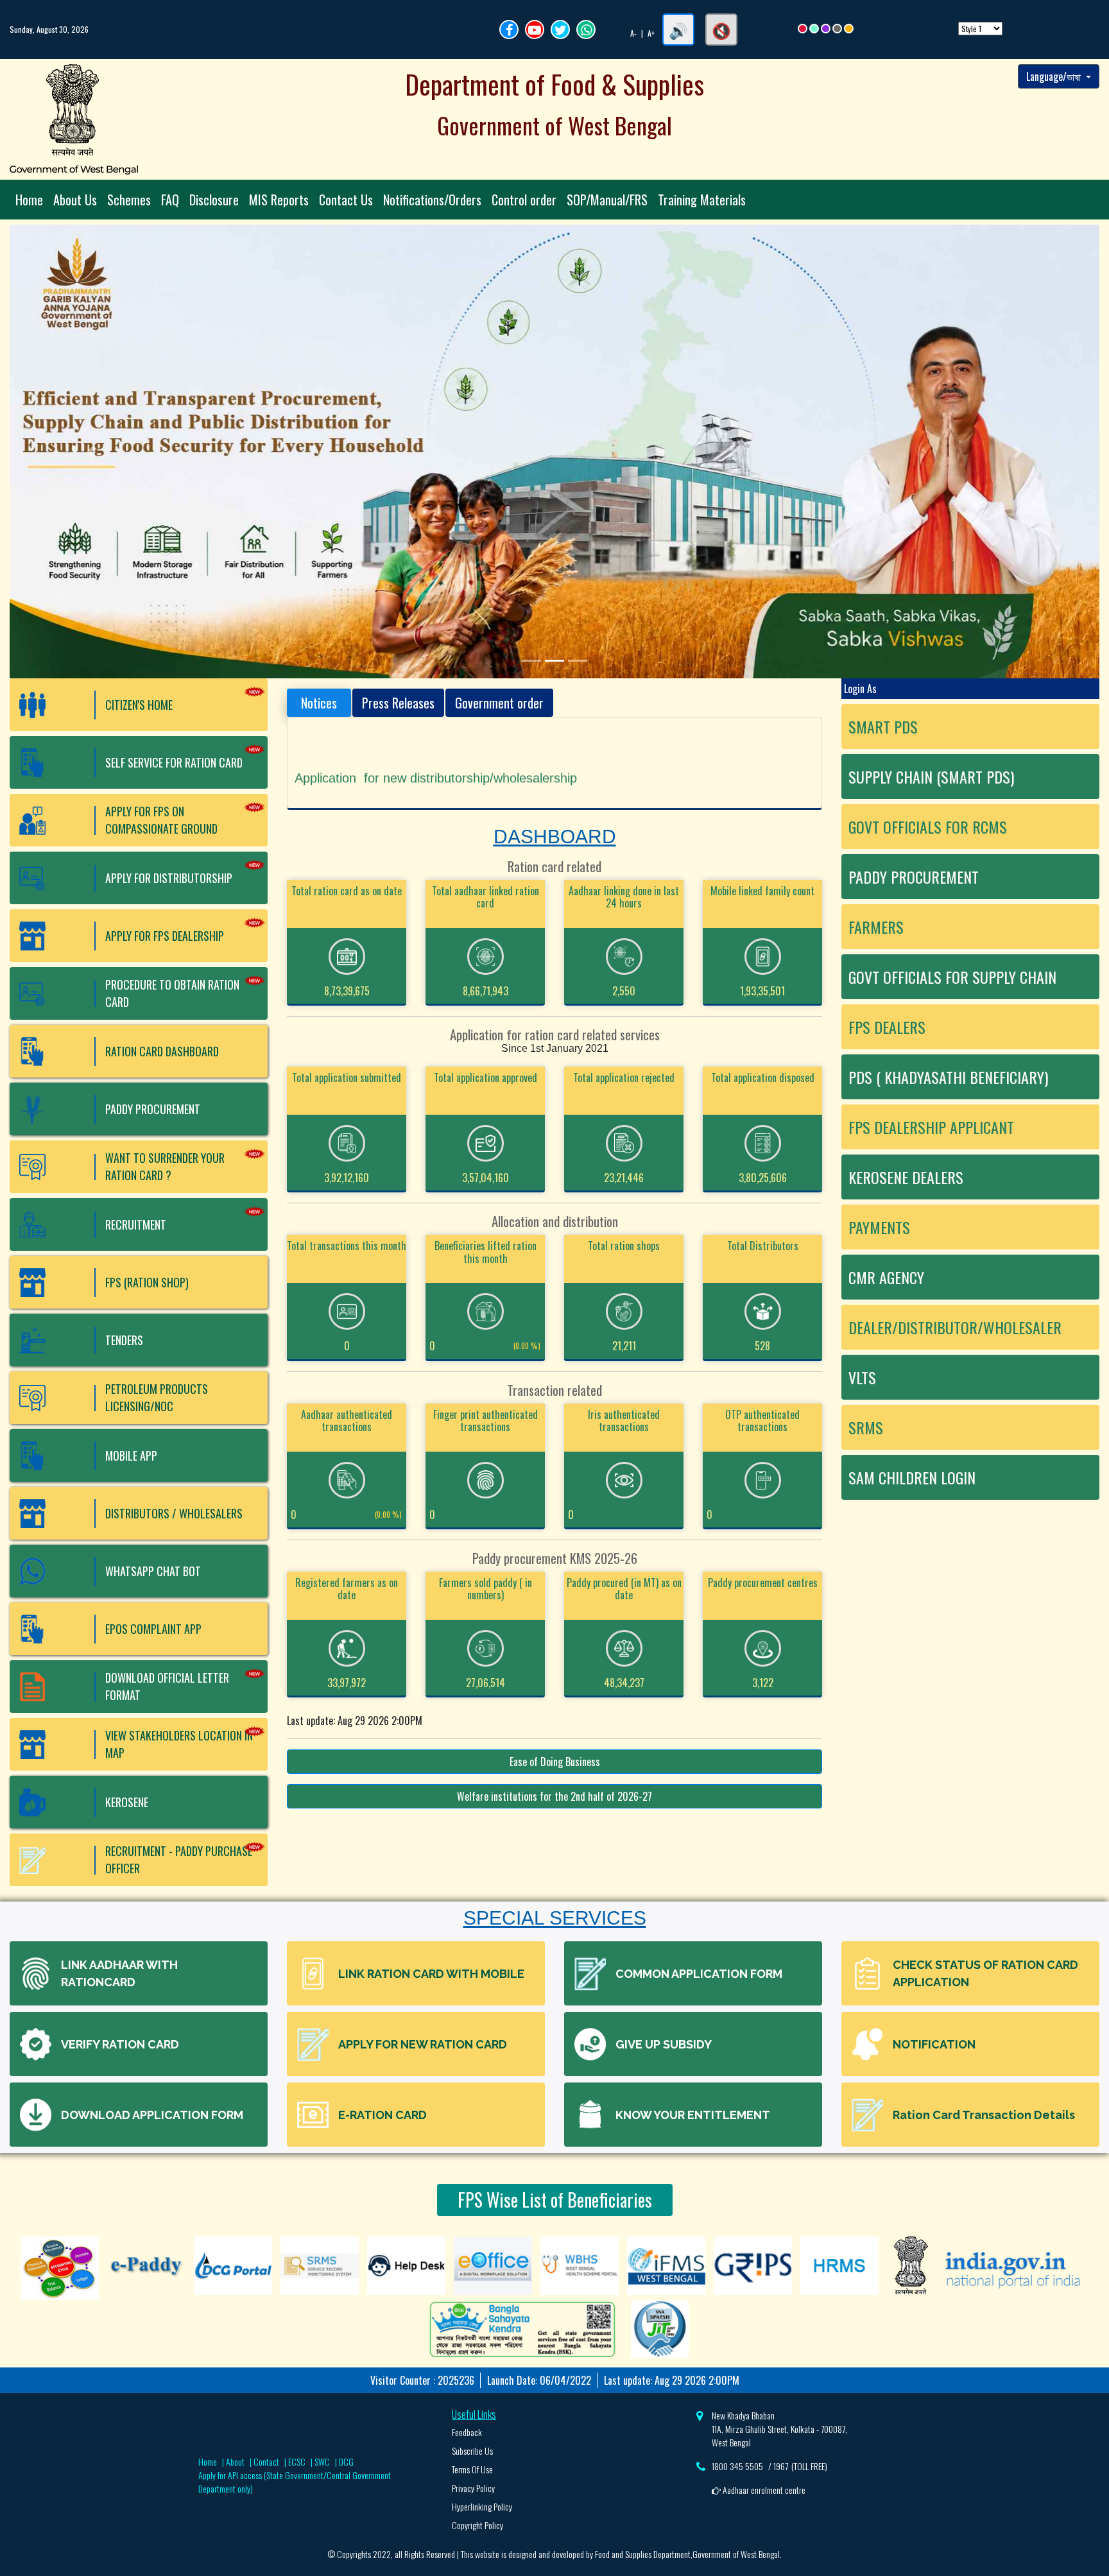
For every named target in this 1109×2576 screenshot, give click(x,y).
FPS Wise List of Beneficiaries (555, 2200)
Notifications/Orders (432, 200)
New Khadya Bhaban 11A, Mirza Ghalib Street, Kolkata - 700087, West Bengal (779, 2429)
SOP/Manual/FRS (607, 200)
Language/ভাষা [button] (1055, 76)
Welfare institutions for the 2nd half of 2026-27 (554, 1796)
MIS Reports (279, 200)
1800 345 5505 (737, 2466)
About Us (75, 200)
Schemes (129, 200)
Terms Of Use (472, 2469)
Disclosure (214, 200)
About (235, 2461)
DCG (346, 2461)
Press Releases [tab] (398, 703)
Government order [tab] (499, 703)
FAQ (170, 200)
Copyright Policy (477, 2525)
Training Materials (702, 200)
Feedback (467, 2432)
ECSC (297, 2461)
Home (29, 200)
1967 (781, 2466)
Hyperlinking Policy (482, 2506)
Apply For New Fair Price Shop (382, 757)
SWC (322, 2461)
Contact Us (346, 200)
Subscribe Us (472, 2451)
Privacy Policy (473, 2488)
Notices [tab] (319, 703)
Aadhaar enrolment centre (763, 2490)
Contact (266, 2461)
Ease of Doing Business (555, 1762)
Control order (524, 200)
